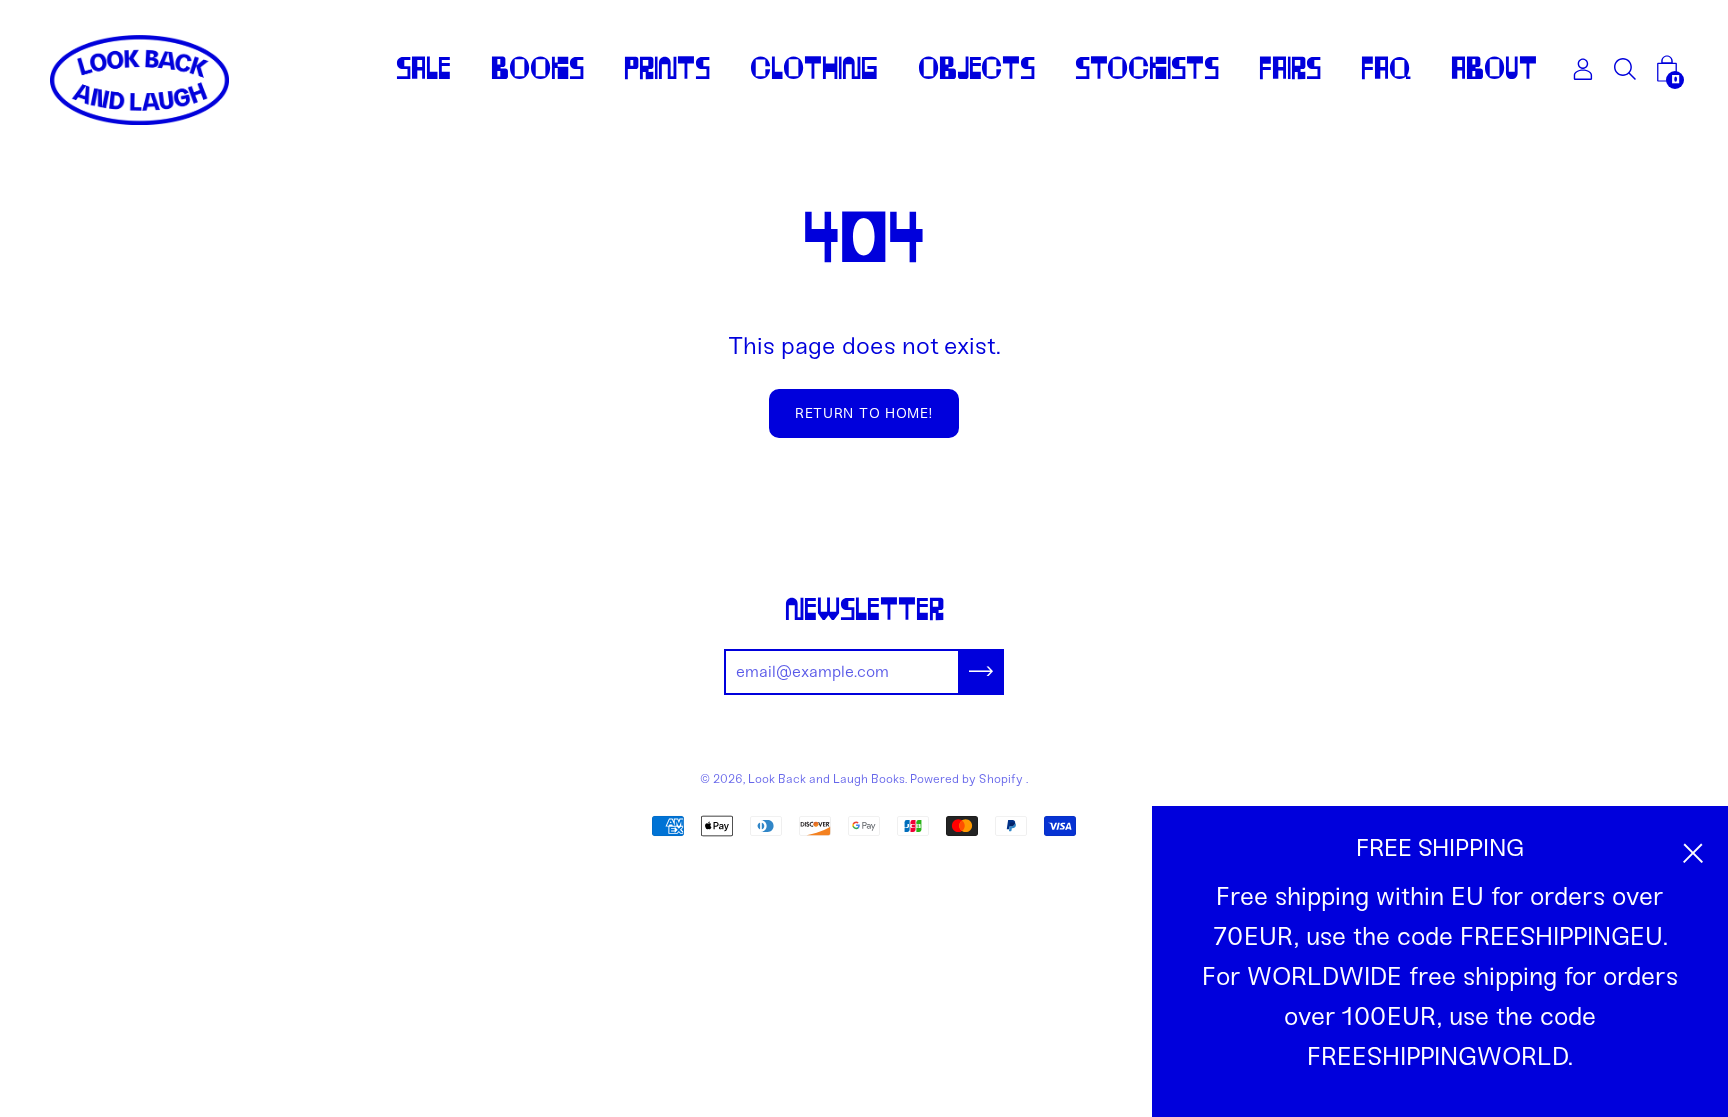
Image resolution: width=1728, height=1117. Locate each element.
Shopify (1001, 779)
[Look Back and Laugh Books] (140, 80)
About (1494, 69)
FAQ (1386, 69)
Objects (976, 69)
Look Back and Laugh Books (826, 779)
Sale (423, 69)
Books (537, 69)
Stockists (1147, 69)
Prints (667, 69)
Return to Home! (864, 413)
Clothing (814, 69)
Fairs (1290, 69)
